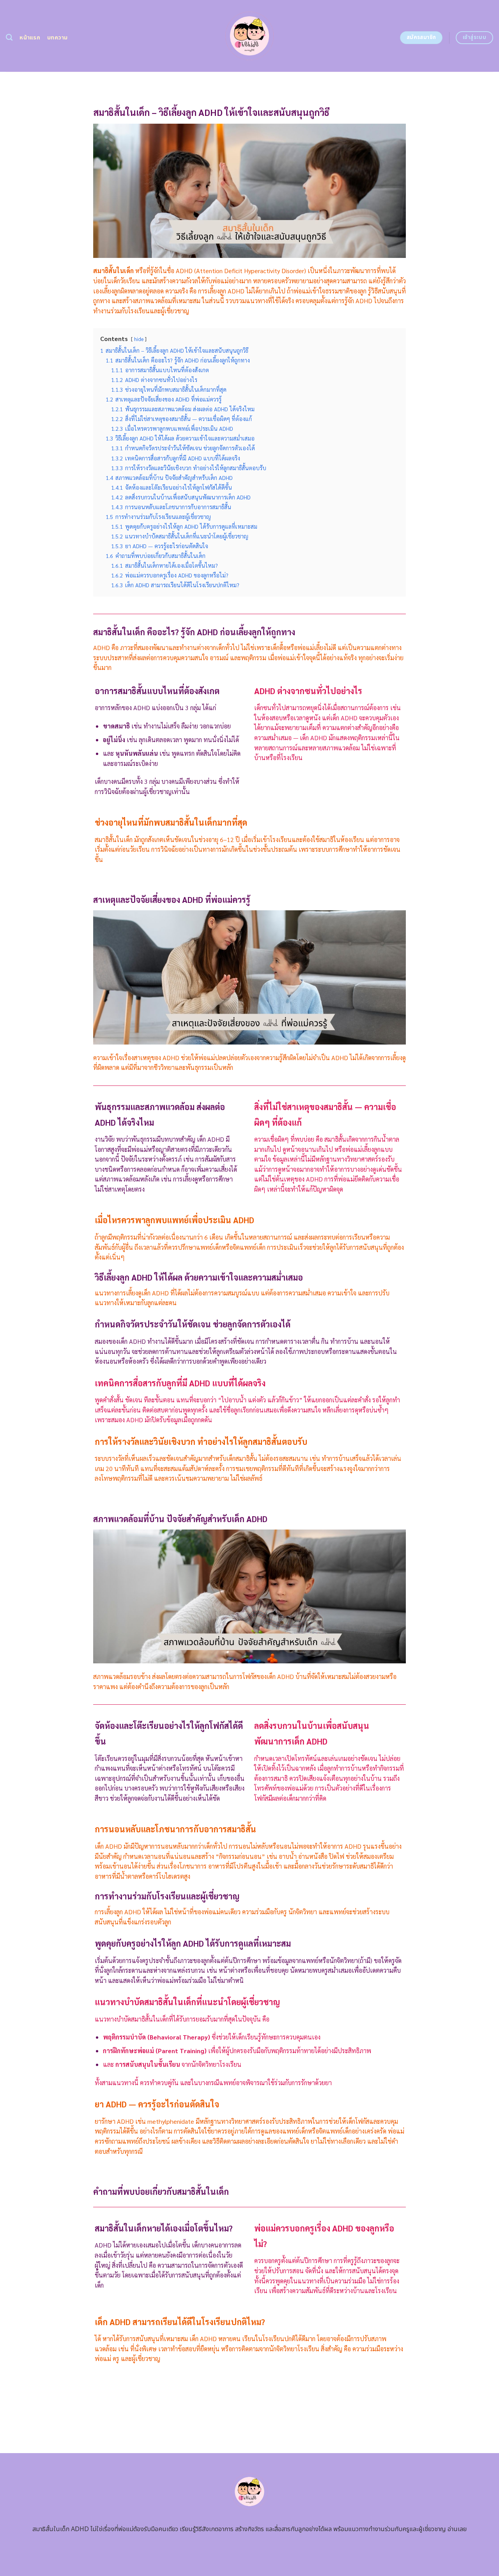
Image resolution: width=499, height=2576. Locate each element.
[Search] (9, 38)
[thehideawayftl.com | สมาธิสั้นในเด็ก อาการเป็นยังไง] (250, 36)
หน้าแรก (30, 38)
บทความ (58, 38)
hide (139, 339)
